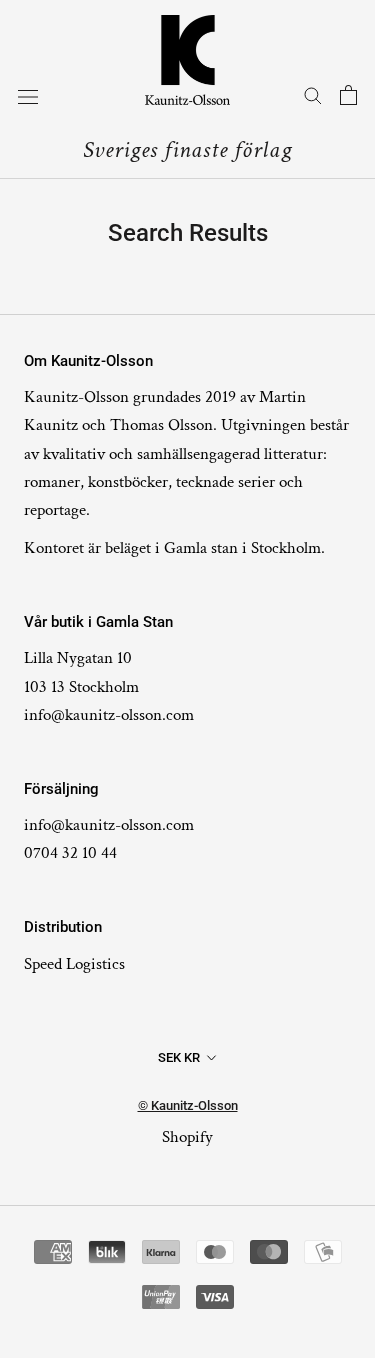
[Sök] (313, 95)
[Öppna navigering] (28, 96)
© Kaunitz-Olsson (188, 1105)
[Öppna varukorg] (348, 95)
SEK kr (179, 1057)
